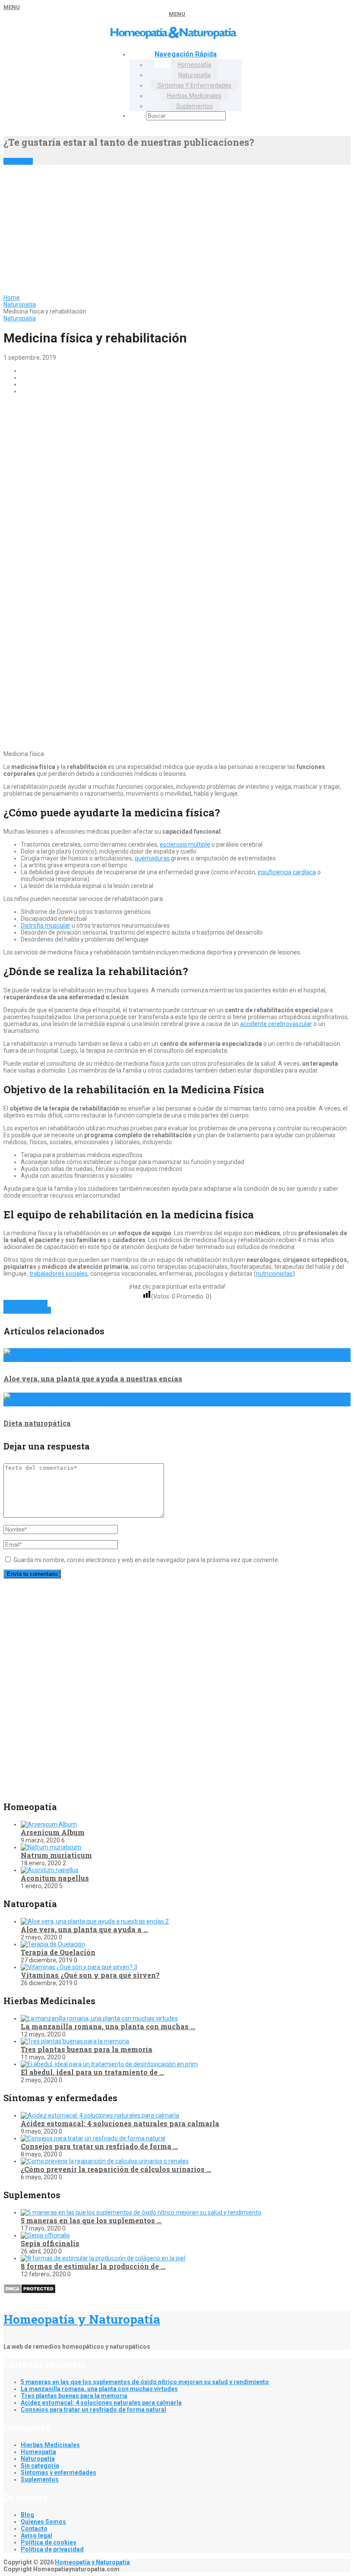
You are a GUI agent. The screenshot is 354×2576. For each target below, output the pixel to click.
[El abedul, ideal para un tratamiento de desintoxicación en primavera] (109, 2064)
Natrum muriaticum (56, 1855)
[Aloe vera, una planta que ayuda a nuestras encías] (95, 1921)
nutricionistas (274, 1274)
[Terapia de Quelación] (53, 1944)
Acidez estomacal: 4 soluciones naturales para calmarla (120, 2123)
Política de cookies (49, 2542)
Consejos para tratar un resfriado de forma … (99, 2146)
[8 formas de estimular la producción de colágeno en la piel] (103, 2258)
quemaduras (152, 858)
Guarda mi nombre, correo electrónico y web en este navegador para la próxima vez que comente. (146, 1560)
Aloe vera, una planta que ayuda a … (84, 1929)
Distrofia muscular (46, 926)
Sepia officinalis (50, 2243)
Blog (27, 2515)
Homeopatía (194, 65)
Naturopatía (194, 75)
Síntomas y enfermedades (194, 85)
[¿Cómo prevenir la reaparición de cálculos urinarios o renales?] (105, 2161)
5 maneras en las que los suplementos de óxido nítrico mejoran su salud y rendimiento (145, 2382)
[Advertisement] (177, 229)
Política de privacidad (52, 2549)
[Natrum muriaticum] (51, 1847)
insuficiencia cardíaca (287, 872)
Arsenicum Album (53, 1832)
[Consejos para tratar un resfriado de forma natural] (93, 2138)
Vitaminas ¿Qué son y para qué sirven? (90, 1975)
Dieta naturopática (37, 1423)
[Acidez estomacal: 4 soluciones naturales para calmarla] (100, 2115)
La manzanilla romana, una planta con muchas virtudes (99, 2389)
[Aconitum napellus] (50, 1870)
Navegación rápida (186, 54)
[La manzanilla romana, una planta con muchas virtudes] (99, 2018)
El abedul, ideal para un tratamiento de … (92, 2072)
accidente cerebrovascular (276, 1024)
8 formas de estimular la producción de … (93, 2266)
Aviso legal (36, 2535)
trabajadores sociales (58, 1274)
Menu (12, 7)
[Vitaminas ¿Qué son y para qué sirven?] (79, 1967)
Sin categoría (40, 2466)
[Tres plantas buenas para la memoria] (75, 2041)
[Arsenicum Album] (49, 1824)
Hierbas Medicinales (194, 96)
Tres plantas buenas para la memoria (87, 2049)
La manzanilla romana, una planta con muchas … (108, 2026)
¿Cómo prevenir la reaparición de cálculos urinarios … (116, 2169)
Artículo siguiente (27, 1310)
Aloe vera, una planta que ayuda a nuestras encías (93, 1379)
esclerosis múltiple (185, 844)
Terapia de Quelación (58, 1952)
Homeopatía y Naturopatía (82, 2319)
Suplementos (194, 106)
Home (12, 298)
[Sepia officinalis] (45, 2235)
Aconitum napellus (55, 1878)
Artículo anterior (25, 1303)
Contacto (34, 2529)
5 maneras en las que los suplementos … (91, 2220)
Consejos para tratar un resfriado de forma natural (93, 2410)
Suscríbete (18, 161)
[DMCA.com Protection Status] (30, 2292)
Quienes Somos (43, 2522)
